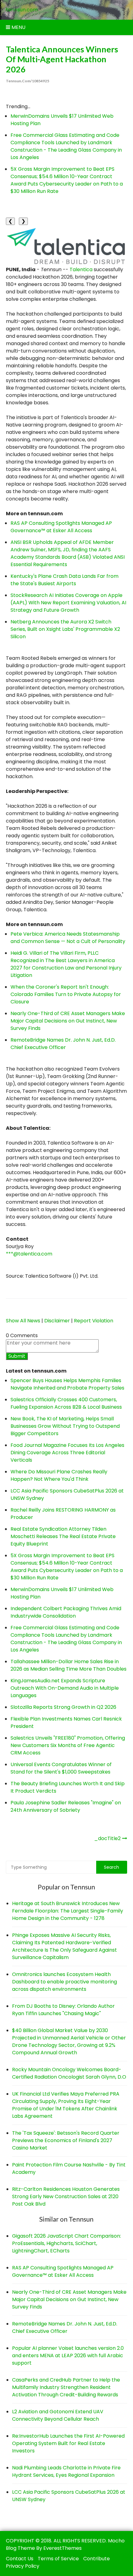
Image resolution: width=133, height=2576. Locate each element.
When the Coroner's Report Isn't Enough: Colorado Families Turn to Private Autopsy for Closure (66, 994)
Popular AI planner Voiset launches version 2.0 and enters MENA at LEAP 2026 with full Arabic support (68, 2356)
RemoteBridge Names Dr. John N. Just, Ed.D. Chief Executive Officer (63, 1044)
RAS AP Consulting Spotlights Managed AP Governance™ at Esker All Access (61, 527)
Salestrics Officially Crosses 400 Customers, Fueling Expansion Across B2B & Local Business (66, 1403)
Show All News (23, 1321)
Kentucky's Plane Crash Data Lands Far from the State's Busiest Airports (64, 580)
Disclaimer (57, 1321)
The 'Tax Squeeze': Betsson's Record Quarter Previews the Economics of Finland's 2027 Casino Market (66, 2140)
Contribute (97, 2559)
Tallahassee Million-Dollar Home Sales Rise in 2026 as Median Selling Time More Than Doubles (69, 1665)
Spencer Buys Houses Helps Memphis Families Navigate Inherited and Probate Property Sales (67, 1384)
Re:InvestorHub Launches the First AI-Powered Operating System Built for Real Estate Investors (68, 2443)
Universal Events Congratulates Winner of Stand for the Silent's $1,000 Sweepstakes (61, 1768)
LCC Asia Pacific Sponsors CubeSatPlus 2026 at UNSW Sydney (69, 2496)
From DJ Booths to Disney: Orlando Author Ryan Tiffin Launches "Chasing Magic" (63, 2010)
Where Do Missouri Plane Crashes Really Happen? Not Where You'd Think (59, 1475)
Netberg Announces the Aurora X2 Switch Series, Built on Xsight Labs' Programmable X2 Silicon (65, 629)
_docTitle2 (107, 1838)
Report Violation (94, 1321)
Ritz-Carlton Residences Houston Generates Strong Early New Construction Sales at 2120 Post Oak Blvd (66, 2196)
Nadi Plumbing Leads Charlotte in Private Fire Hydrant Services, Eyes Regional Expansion (66, 2471)
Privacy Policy (23, 2566)
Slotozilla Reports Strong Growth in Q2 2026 (63, 1707)
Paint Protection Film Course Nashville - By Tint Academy (69, 2168)
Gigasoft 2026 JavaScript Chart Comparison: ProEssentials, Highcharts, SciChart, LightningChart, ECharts (66, 2243)
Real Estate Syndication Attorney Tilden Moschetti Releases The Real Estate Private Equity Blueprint (63, 1536)
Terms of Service (58, 2559)
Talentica (81, 269)
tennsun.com (22, 10)
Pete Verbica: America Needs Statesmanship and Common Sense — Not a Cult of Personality (68, 938)
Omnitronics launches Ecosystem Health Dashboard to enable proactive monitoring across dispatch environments (64, 1982)
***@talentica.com (29, 1254)
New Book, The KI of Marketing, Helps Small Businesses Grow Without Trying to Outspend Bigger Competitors (65, 1426)
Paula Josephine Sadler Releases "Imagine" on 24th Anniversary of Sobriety (66, 1806)
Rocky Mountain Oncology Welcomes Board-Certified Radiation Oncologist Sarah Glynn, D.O (69, 2073)
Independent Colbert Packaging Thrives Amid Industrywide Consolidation (66, 1612)
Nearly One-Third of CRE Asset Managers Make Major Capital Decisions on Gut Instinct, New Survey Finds (68, 1021)
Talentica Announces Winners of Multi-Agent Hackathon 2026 (62, 59)
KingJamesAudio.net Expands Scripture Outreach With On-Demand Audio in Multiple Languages (65, 1688)
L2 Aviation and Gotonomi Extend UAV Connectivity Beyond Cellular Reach (58, 2415)
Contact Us (20, 2559)
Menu (18, 27)
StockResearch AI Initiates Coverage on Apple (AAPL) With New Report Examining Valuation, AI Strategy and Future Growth (68, 603)
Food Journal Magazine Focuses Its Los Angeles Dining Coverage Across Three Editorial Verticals (67, 1453)
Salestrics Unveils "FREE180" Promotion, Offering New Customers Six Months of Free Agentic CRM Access (68, 1745)
